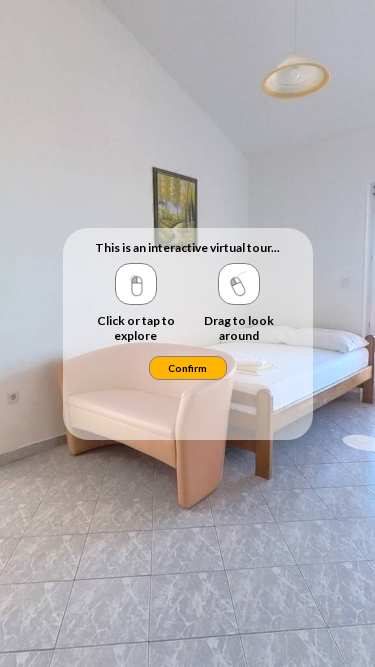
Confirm (187, 368)
